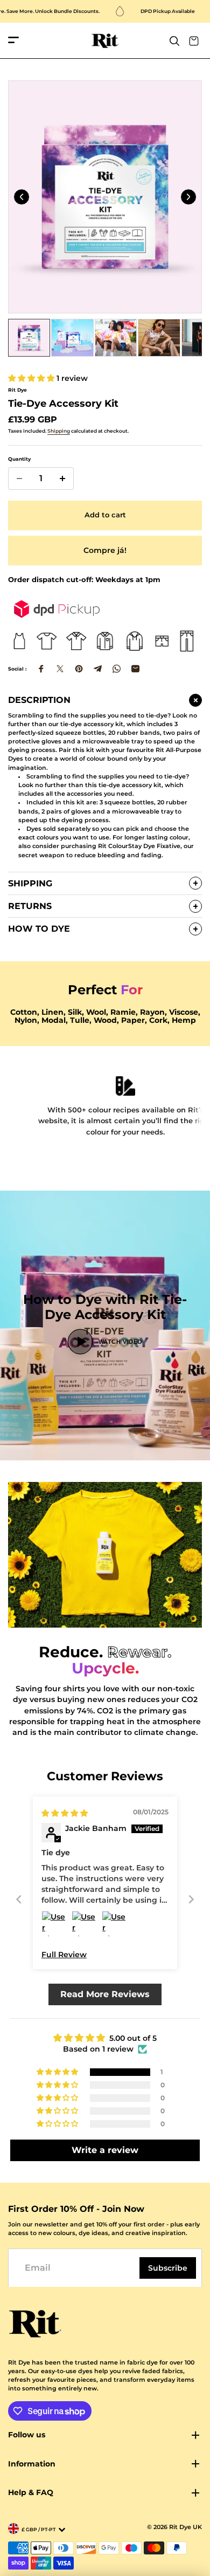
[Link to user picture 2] (85, 1924)
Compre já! (105, 550)
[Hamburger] (13, 41)
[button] (32, 378)
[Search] (174, 41)
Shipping (59, 431)
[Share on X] (60, 669)
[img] (65, 1813)
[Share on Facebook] (41, 669)
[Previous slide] (22, 197)
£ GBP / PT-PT (38, 2529)
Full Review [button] (64, 1955)
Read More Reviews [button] (105, 1994)
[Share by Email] (135, 669)
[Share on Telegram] (98, 669)
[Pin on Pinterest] (79, 669)
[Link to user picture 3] (115, 1924)
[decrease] (19, 479)
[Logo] (105, 41)
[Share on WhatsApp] (117, 669)
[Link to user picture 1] (54, 1924)
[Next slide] (188, 197)
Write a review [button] (105, 2150)
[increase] (62, 479)
